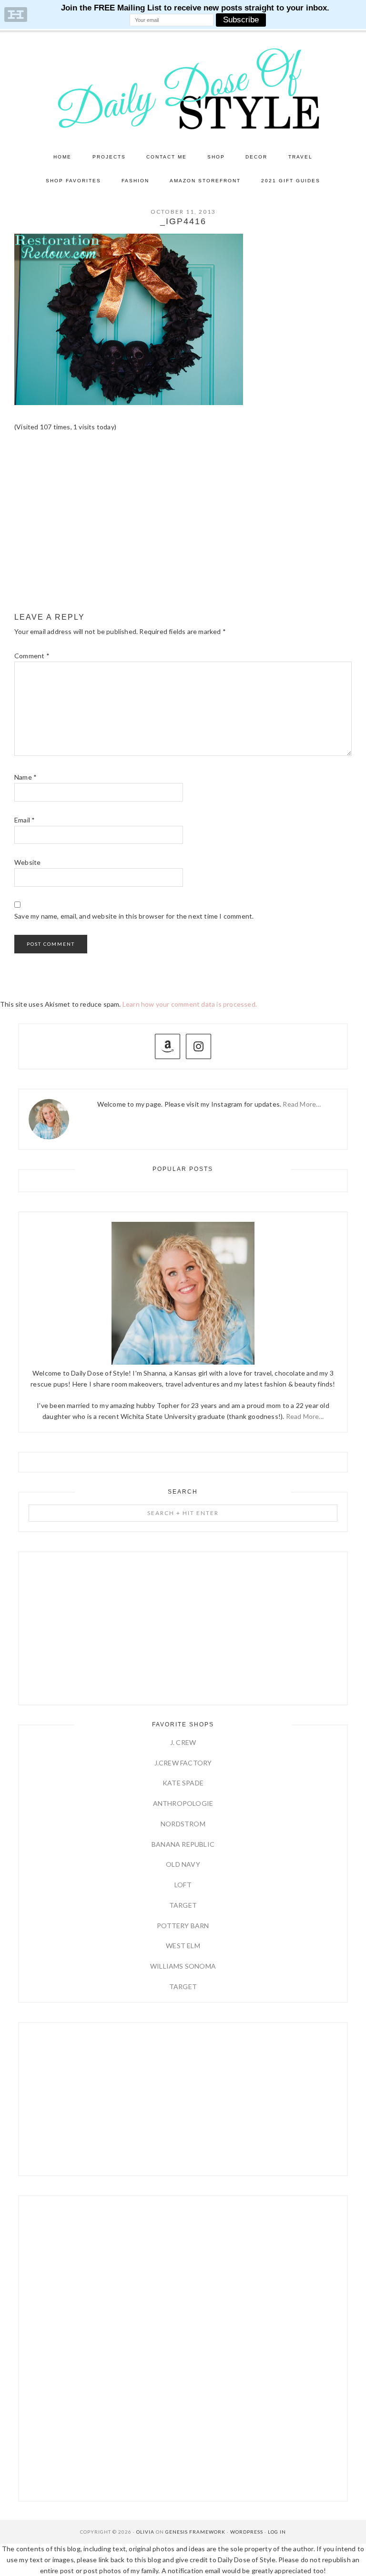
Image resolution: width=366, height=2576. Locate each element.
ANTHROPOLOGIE (183, 1803)
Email (25, 820)
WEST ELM (183, 1946)
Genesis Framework (195, 2532)
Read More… (302, 1104)
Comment (32, 656)
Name (25, 777)
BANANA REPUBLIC (183, 1844)
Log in (277, 2532)
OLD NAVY (183, 1864)
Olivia (145, 2532)
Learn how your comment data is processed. (190, 1004)
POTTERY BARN (183, 1926)
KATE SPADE (183, 1783)
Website (27, 862)
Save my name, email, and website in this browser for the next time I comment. (134, 916)
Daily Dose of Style (183, 88)
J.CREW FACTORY (183, 1763)
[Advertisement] (183, 532)
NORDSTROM (183, 1824)
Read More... (305, 1416)
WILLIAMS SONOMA (183, 1966)
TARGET (183, 1905)
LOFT (183, 1885)
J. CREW (183, 1742)
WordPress (247, 2532)
